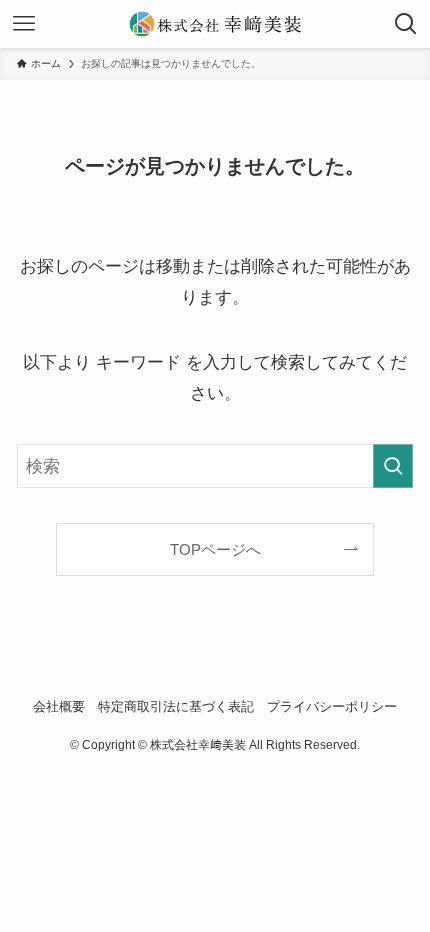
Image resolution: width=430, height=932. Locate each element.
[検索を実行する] (393, 466)
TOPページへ (215, 549)
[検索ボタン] (406, 24)
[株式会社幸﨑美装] (215, 24)
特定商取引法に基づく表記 (176, 706)
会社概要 (59, 706)
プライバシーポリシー (332, 706)
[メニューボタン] (24, 24)
